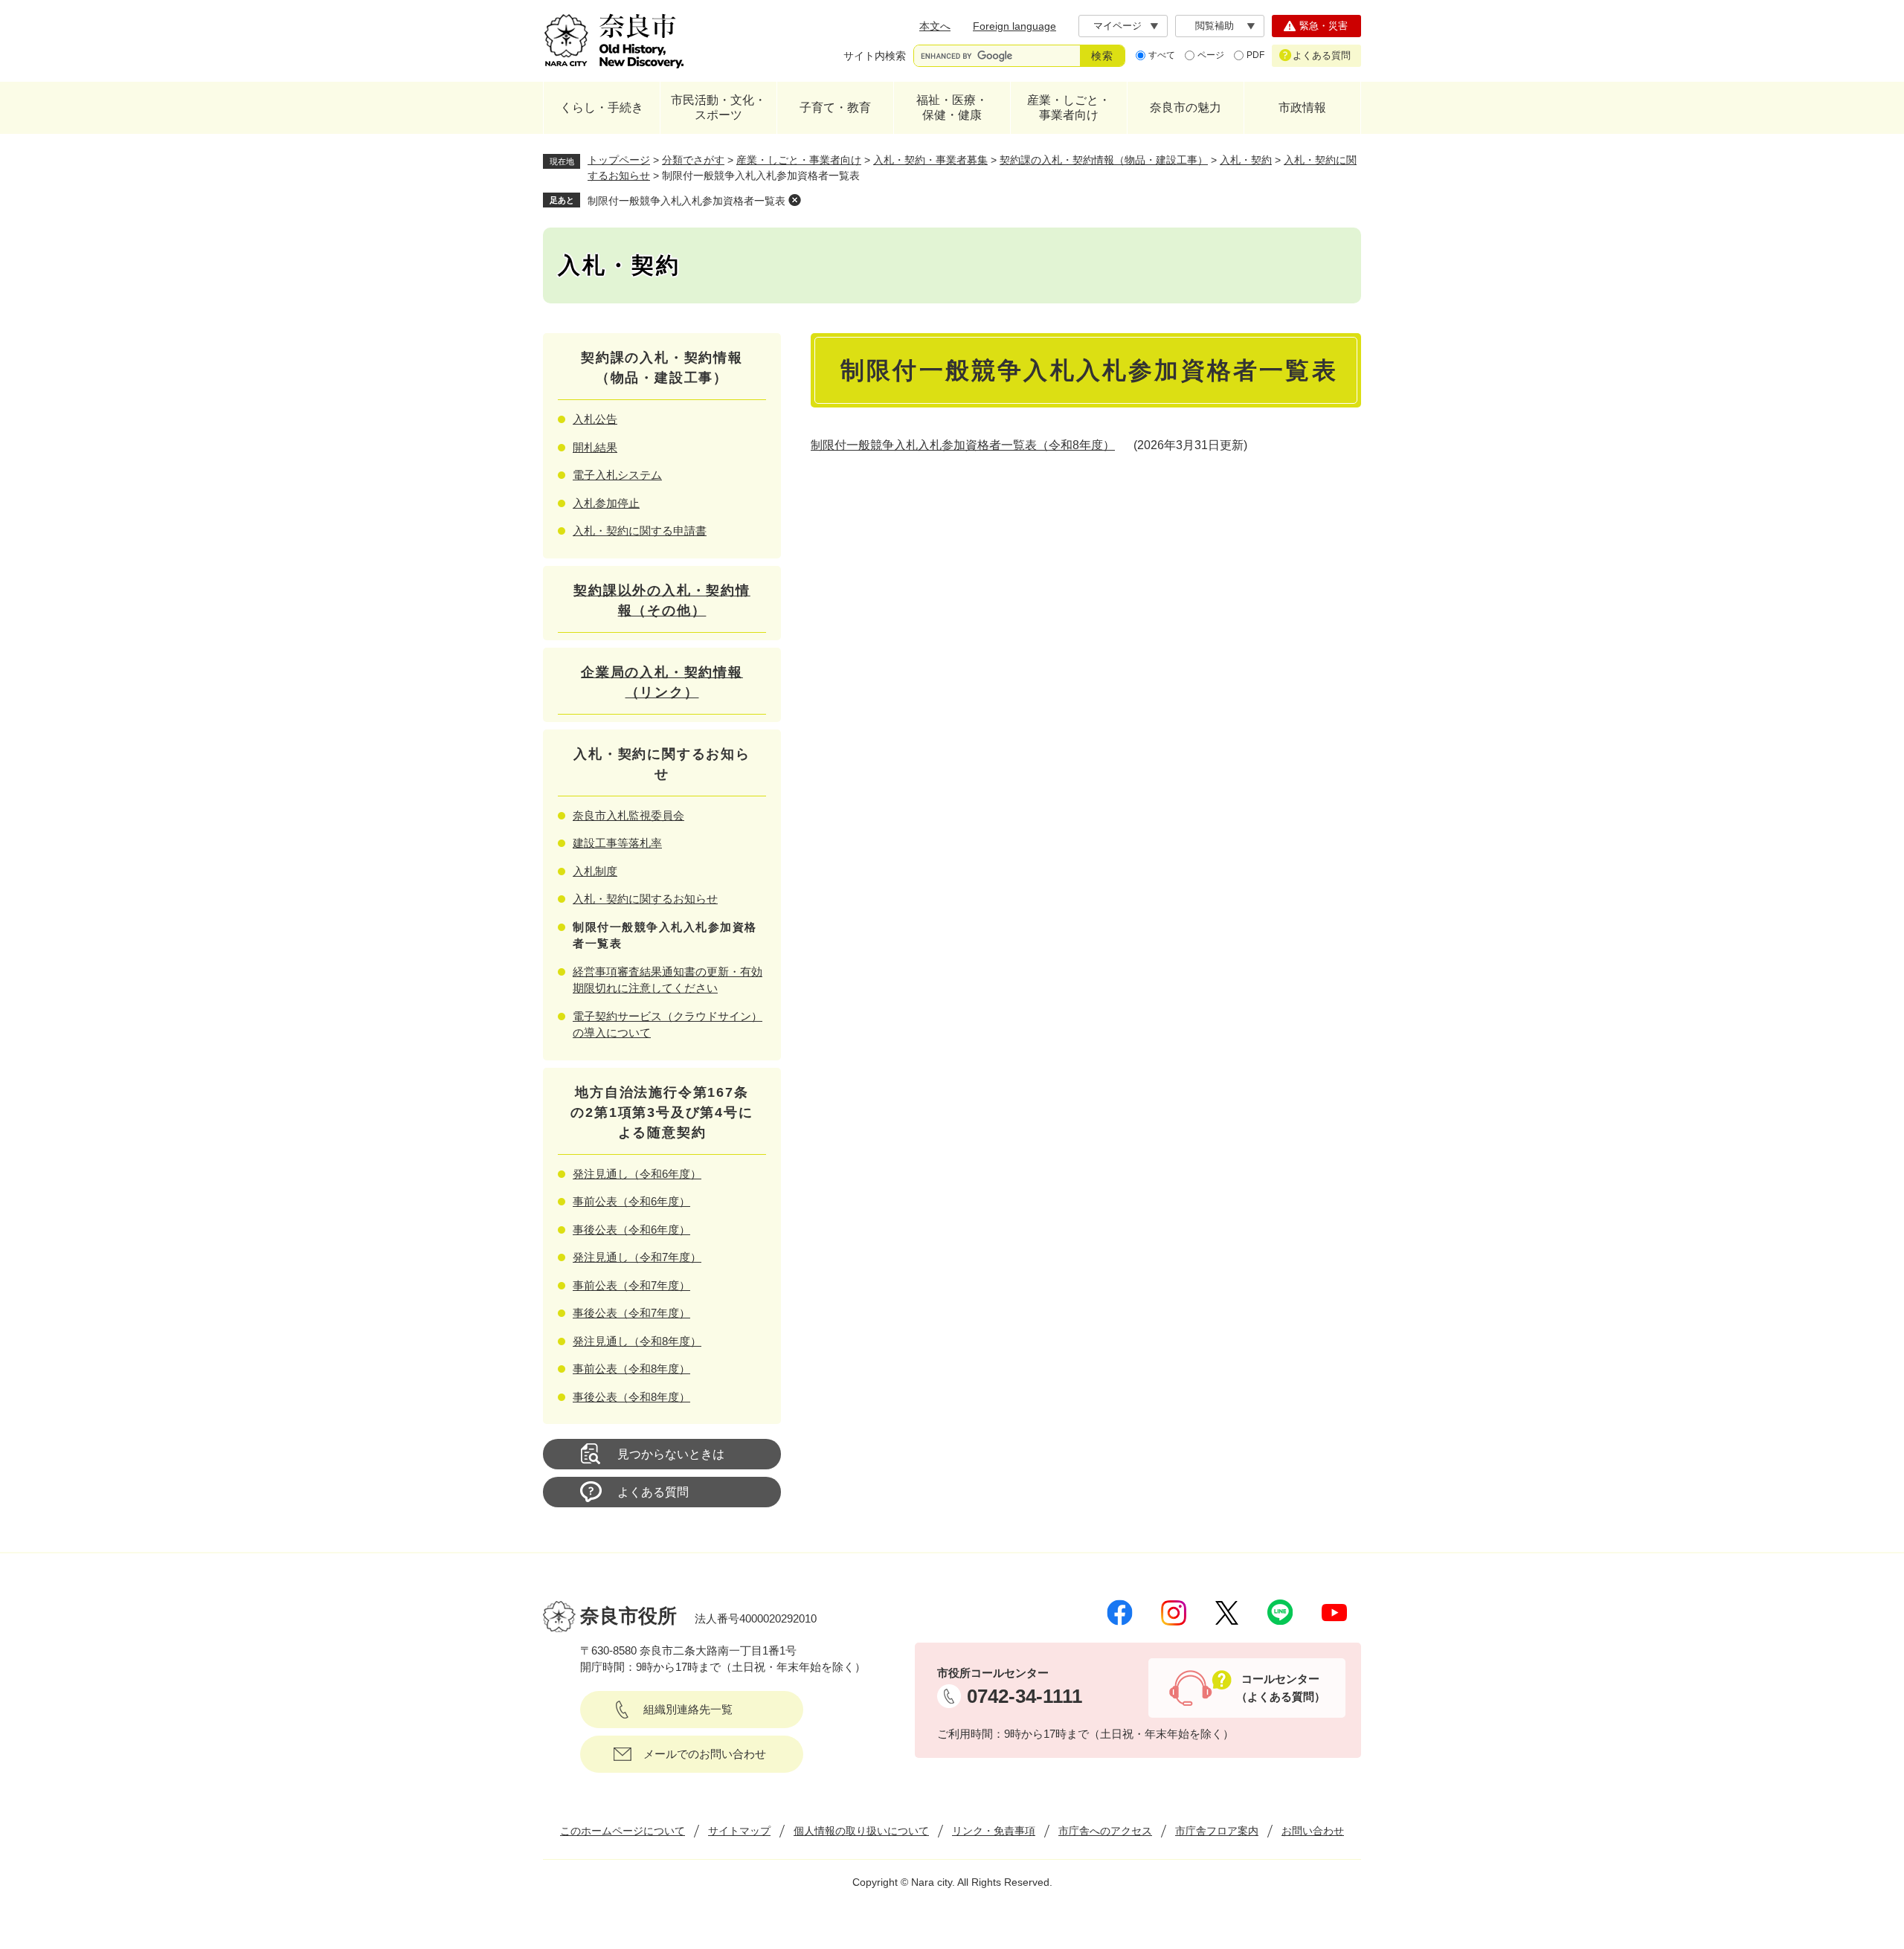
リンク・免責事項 (994, 1831)
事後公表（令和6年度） (631, 1230)
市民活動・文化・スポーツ (718, 107)
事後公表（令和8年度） (631, 1397)
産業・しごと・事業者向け (1069, 107)
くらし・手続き (602, 107)
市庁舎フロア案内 (1217, 1831)
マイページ (1117, 26)
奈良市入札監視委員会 (628, 815)
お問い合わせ (1313, 1831)
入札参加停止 (606, 503)
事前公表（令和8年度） (631, 1369)
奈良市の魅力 (1186, 107)
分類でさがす (693, 160)
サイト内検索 (875, 56)
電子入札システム (617, 475)
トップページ (619, 160)
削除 (794, 200)
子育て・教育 (835, 107)
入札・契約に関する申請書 (640, 531)
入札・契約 (1246, 160)
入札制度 (595, 871)
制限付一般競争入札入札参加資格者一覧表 (686, 201)
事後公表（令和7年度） (631, 1313)
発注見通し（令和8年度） (637, 1341)
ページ (1211, 55)
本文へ (935, 26)
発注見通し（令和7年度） (637, 1257)
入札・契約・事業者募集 (930, 160)
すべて (1162, 55)
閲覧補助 (1215, 26)
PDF (1255, 55)
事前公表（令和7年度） (631, 1285)
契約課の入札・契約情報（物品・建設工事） (1104, 160)
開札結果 (595, 447)
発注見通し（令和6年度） (637, 1174)
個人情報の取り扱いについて (861, 1831)
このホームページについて (623, 1831)
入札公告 (595, 419)
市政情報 (1302, 107)
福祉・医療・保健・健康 (952, 107)
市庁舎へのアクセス (1105, 1831)
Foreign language (1014, 26)
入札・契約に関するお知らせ (645, 899)
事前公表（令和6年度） (631, 1201)
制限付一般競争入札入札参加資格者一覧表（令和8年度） (963, 445)
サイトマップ (739, 1831)
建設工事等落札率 (617, 843)
